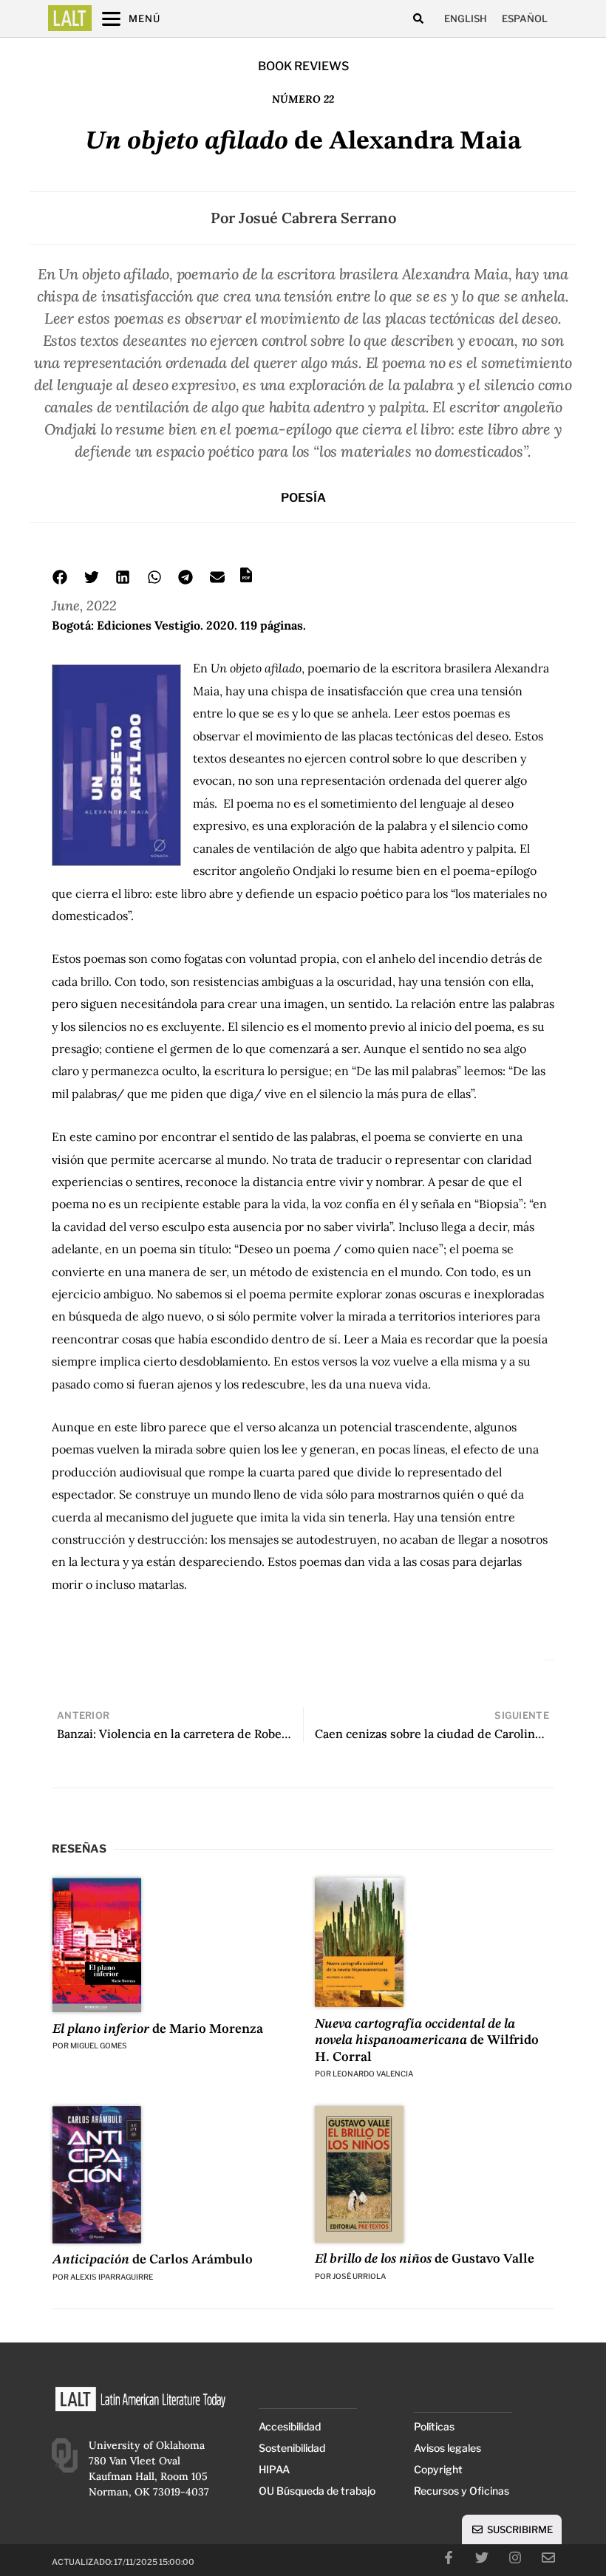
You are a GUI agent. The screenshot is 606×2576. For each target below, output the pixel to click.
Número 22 (303, 99)
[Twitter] (482, 2558)
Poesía (303, 498)
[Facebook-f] (449, 2558)
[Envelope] (548, 2558)
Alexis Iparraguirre (112, 2277)
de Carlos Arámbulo (153, 2260)
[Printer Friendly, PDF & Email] (246, 580)
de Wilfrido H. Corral (427, 2041)
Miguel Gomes (99, 2045)
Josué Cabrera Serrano (317, 218)
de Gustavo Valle (425, 2259)
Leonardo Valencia (373, 2074)
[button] (418, 19)
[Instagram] (515, 2558)
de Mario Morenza (158, 2029)
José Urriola (359, 2276)
